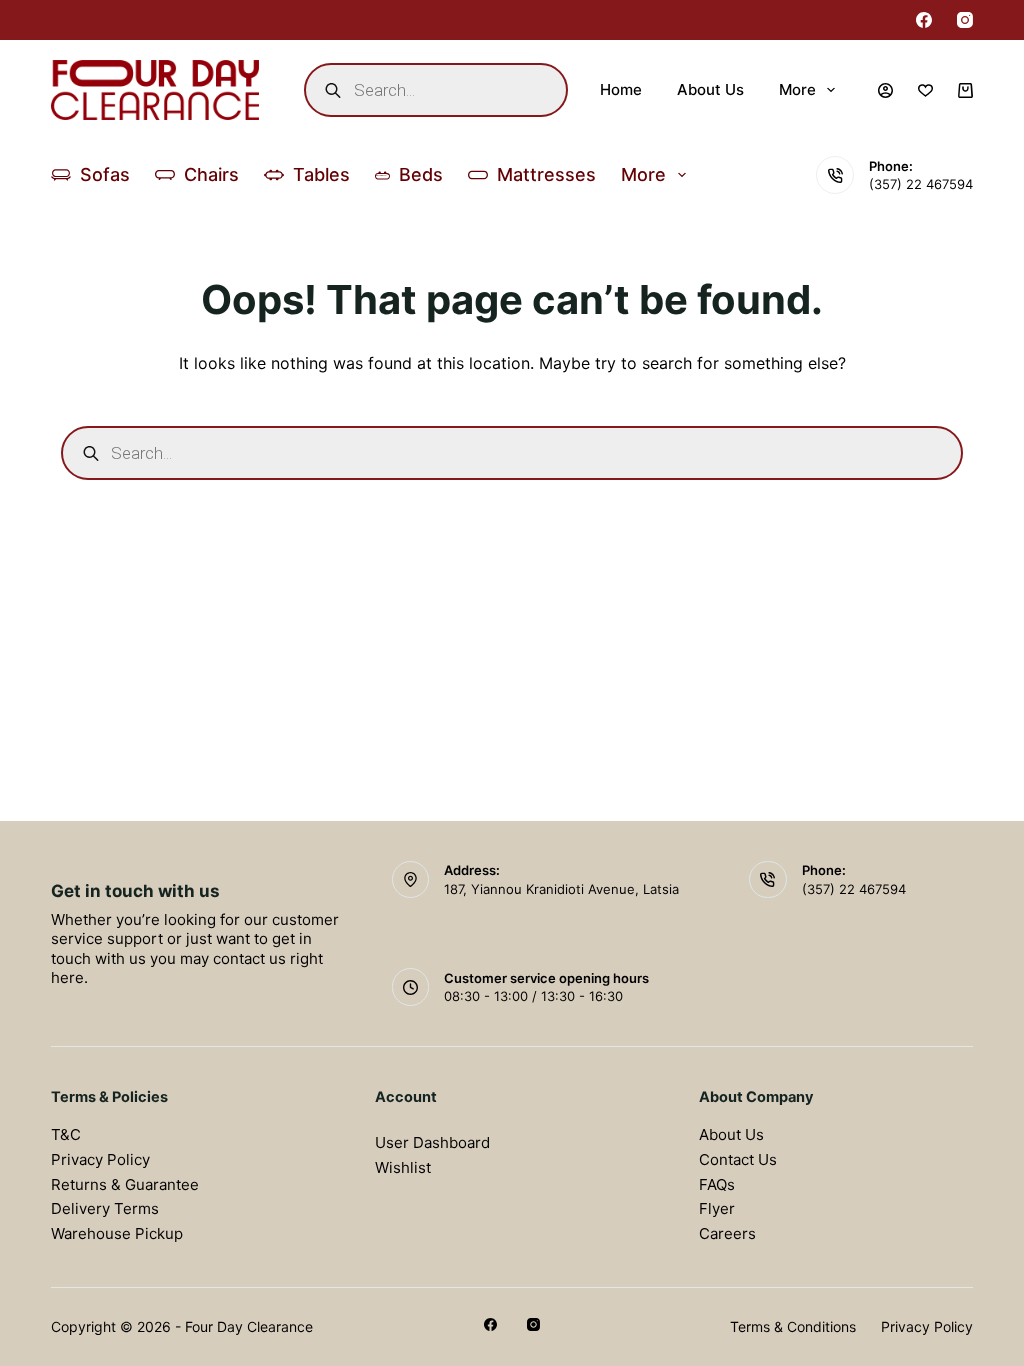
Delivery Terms (105, 1208)
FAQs (717, 1184)
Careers (727, 1233)
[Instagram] (965, 20)
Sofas (105, 174)
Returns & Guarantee (125, 1184)
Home (621, 89)
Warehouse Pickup (117, 1233)
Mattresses (546, 174)
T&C (66, 1134)
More (797, 89)
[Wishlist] (925, 90)
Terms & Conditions (793, 1326)
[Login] (885, 90)
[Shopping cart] (965, 90)
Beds (421, 174)
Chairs (211, 174)
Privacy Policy (100, 1159)
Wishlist (403, 1167)
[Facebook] (924, 20)
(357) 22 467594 (921, 184)
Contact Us (738, 1159)
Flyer (717, 1208)
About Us (710, 89)
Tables (321, 174)
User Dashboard (432, 1142)
